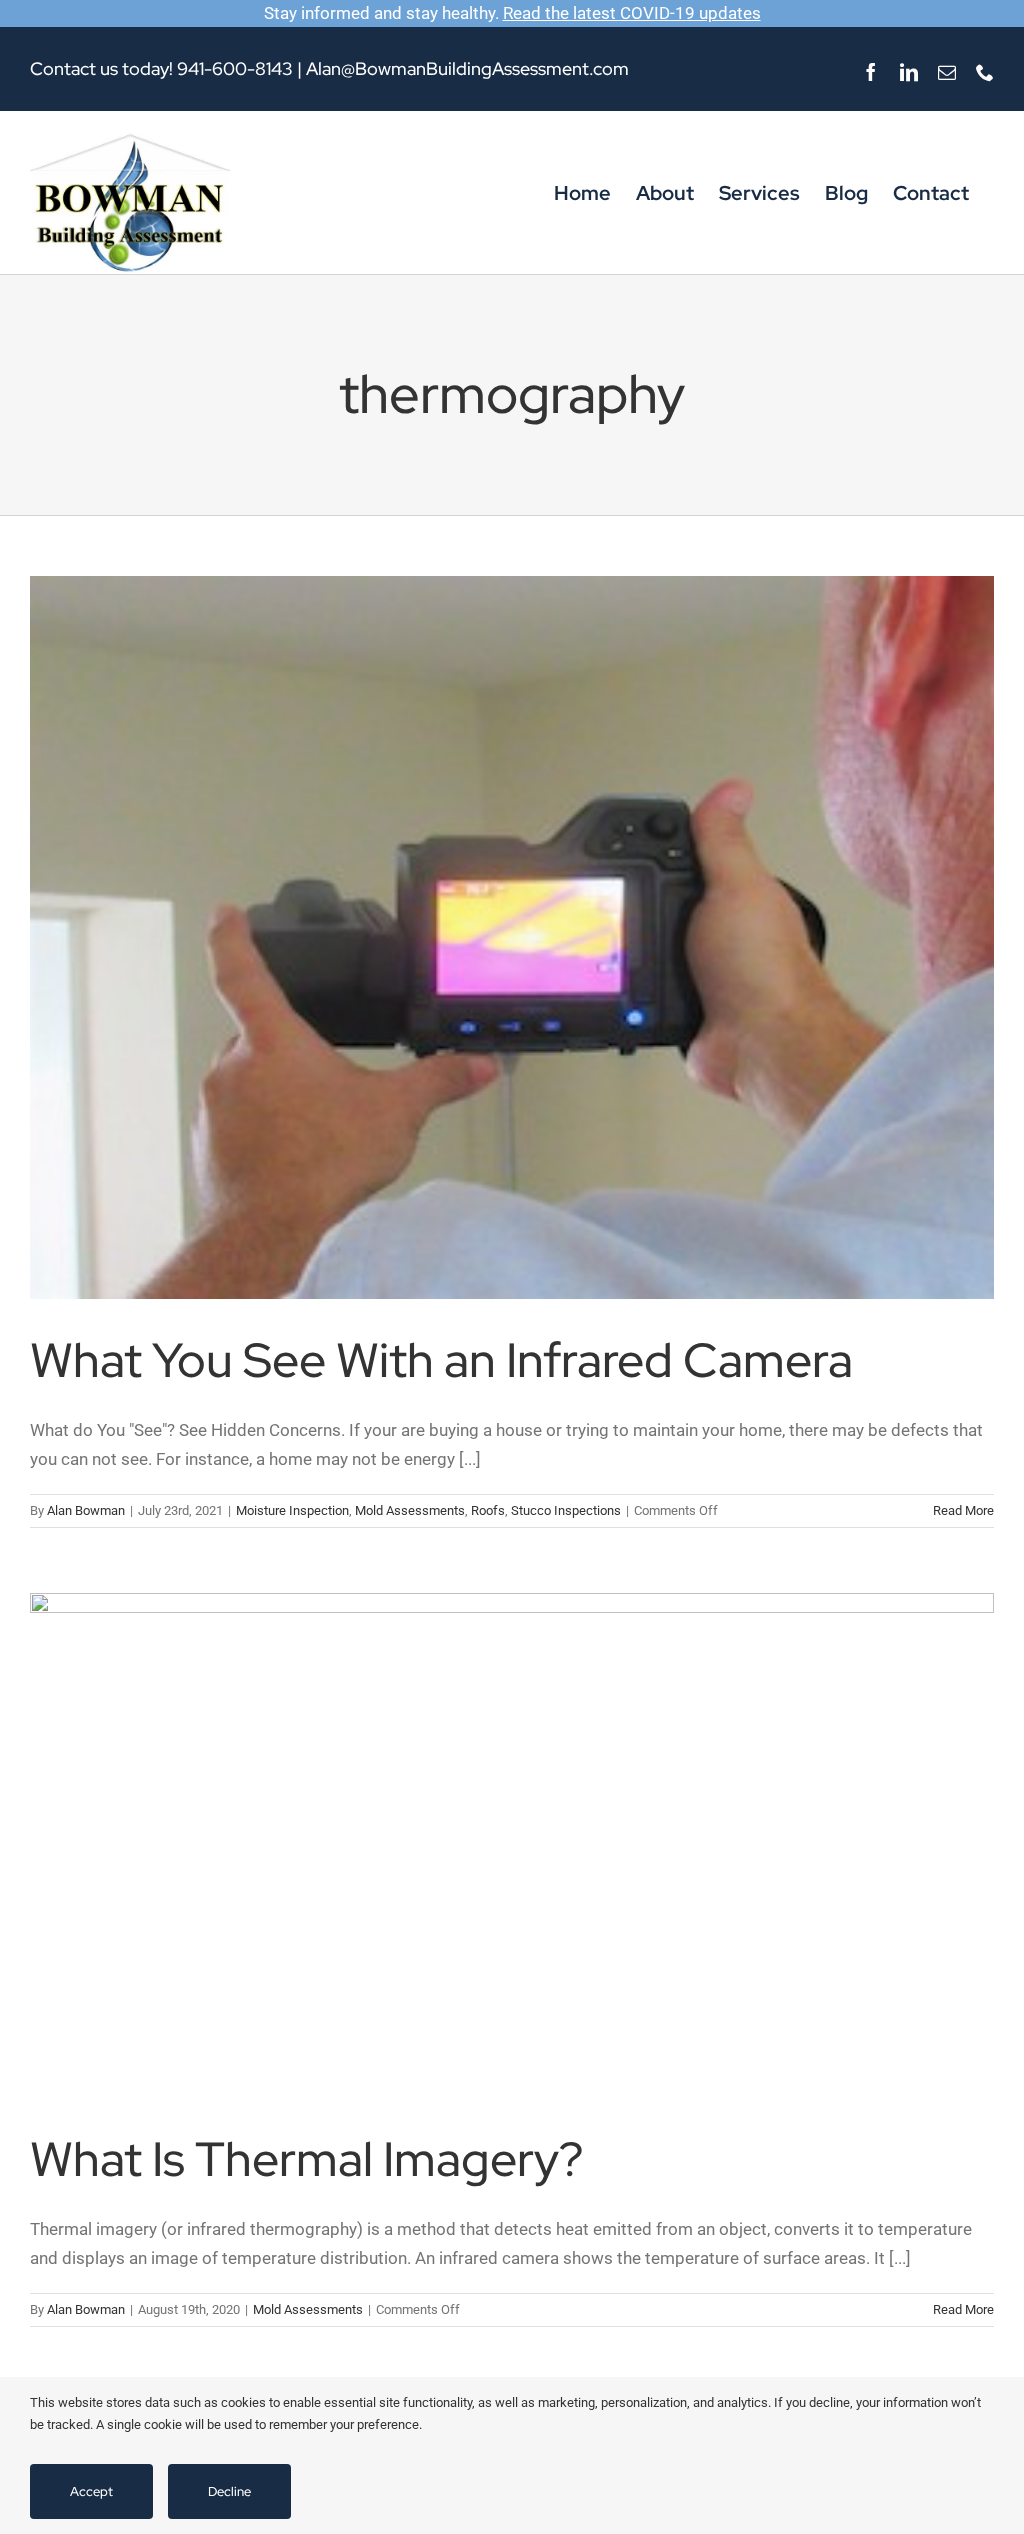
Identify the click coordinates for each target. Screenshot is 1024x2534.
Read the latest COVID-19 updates (632, 13)
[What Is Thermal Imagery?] (512, 1845)
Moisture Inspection (292, 1510)
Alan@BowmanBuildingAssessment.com (467, 68)
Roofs (488, 1510)
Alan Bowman (86, 1510)
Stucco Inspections (566, 1510)
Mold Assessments (410, 1510)
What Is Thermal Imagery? (306, 2159)
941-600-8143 (235, 68)
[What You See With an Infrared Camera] (512, 937)
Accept (91, 2491)
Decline (229, 2491)
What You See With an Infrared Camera (441, 1360)
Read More (963, 1510)
